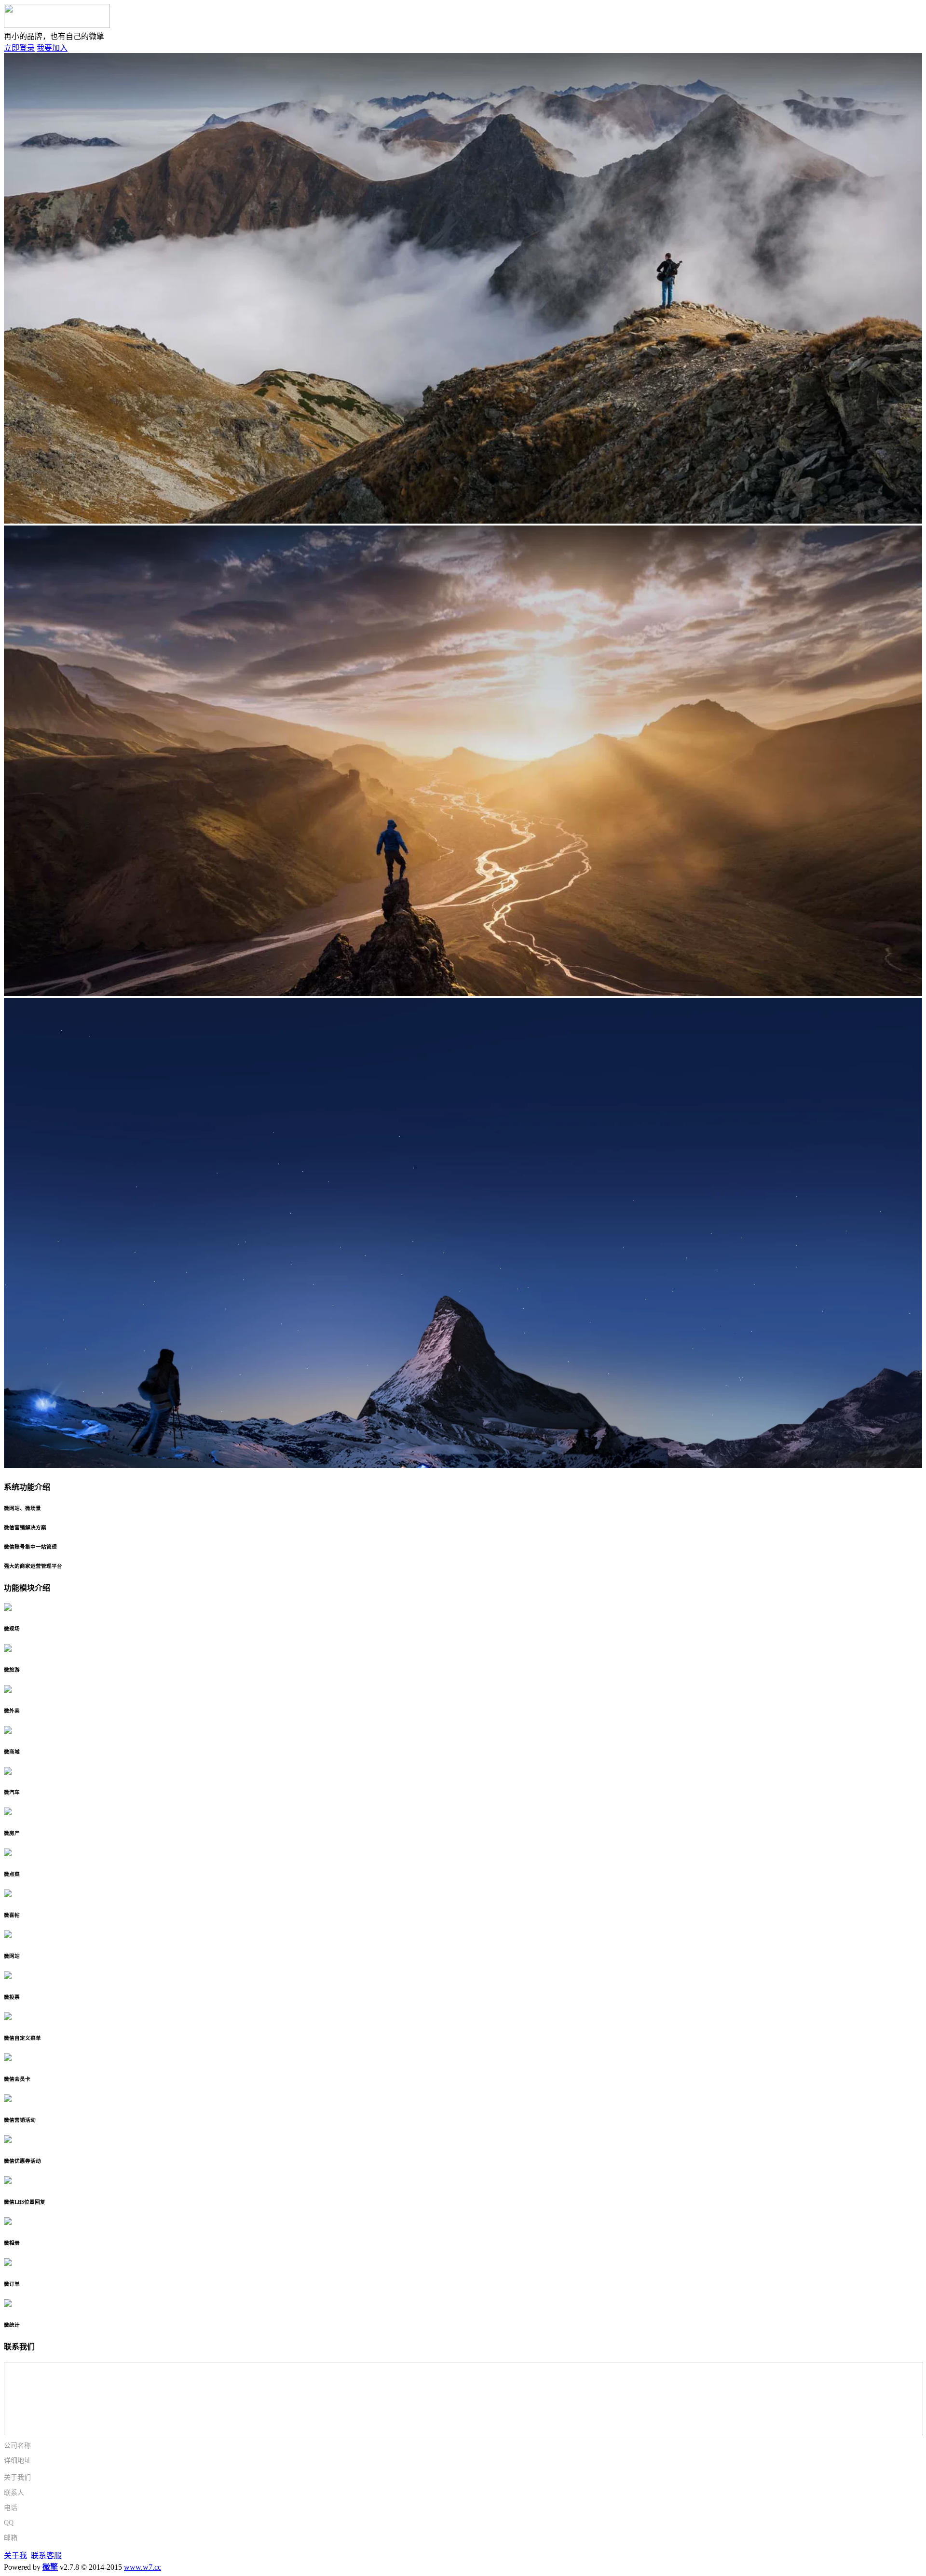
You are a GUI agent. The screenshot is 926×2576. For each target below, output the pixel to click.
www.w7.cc (143, 2567)
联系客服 (46, 2556)
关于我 (15, 2556)
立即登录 (19, 48)
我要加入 (52, 48)
